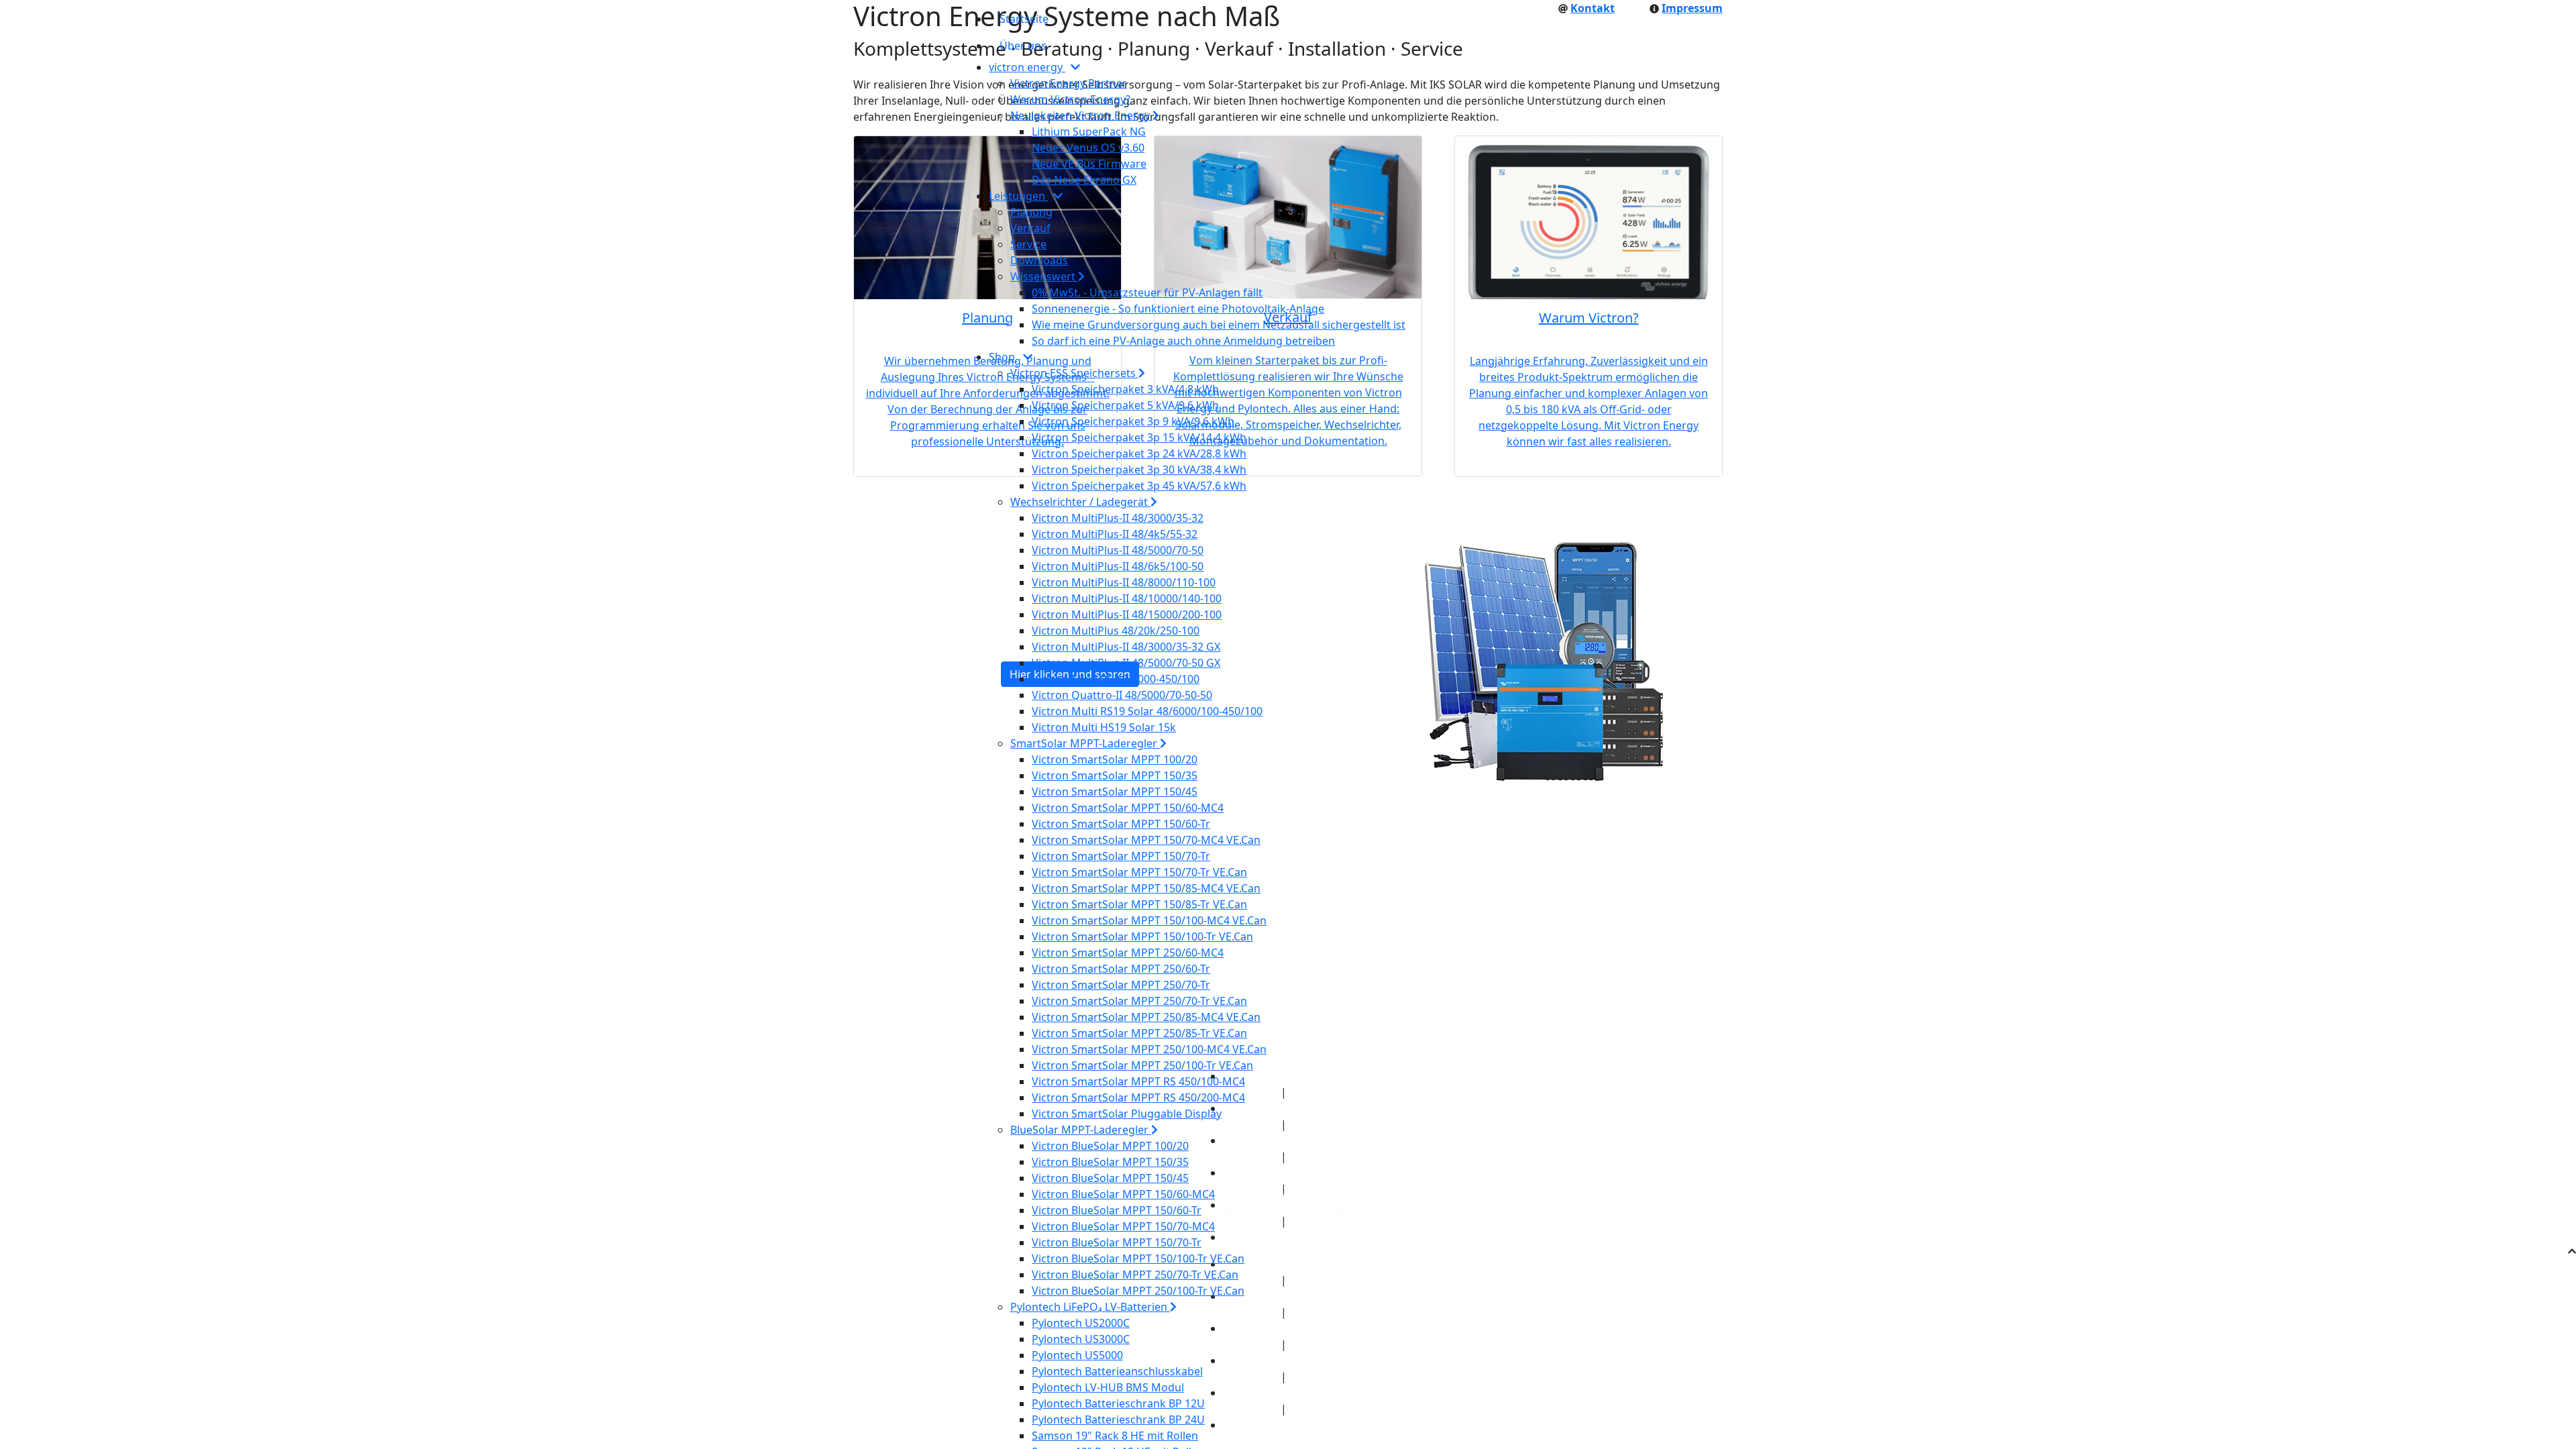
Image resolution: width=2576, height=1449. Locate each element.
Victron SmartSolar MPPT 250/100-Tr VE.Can (1142, 1065)
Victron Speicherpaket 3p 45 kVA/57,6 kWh (1139, 486)
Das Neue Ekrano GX (1084, 180)
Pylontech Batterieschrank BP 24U (1118, 1419)
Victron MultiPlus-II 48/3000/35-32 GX (1126, 647)
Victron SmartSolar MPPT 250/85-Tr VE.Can (1139, 1033)
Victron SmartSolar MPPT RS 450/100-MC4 (1138, 1081)
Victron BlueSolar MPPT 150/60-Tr (1117, 1210)
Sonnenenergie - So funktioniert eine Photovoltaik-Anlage (1178, 309)
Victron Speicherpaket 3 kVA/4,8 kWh (1125, 389)
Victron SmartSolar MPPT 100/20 (1115, 759)
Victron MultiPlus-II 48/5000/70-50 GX (1126, 663)
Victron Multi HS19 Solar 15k (1104, 727)
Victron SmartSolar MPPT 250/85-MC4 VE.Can (1146, 1017)
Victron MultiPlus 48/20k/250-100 (1116, 631)
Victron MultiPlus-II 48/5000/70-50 (1118, 550)
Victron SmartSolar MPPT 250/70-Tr (1121, 985)
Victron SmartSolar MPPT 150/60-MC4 (1128, 808)
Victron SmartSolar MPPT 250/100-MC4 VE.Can (1149, 1049)
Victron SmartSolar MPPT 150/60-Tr (1121, 824)
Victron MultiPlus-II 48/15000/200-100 (1127, 614)
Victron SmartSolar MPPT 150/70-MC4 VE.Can (1146, 840)
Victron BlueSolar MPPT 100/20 (1110, 1146)
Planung (1031, 212)
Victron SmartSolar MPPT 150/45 (1115, 792)
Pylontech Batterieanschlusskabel (1117, 1371)
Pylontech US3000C (1081, 1339)
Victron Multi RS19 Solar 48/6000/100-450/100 (1147, 711)
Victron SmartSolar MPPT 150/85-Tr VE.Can (1139, 904)
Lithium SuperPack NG (1089, 131)
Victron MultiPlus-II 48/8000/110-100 (1124, 582)
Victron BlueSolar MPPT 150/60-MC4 (1123, 1194)
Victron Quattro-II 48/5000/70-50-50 (1122, 695)
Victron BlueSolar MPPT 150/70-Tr (1117, 1242)
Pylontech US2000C (1081, 1323)
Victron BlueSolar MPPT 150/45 (1110, 1178)
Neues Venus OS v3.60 (1088, 148)
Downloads (1039, 260)
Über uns (1023, 46)
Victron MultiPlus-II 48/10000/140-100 (1127, 598)
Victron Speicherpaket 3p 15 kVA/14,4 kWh (1139, 437)
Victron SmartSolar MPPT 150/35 (1115, 775)
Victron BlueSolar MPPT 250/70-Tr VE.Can (1135, 1275)
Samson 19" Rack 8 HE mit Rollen (1115, 1436)
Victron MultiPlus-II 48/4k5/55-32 (1115, 534)
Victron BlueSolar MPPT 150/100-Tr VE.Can (1138, 1258)
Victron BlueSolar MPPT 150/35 (1110, 1162)
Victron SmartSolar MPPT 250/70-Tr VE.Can (1139, 1001)
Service (1028, 244)
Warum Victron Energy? (1070, 99)
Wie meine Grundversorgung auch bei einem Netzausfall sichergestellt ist (1219, 325)
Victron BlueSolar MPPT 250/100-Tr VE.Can (1138, 1291)
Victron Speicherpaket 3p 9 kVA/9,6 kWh (1133, 421)
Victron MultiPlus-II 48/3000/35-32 (1118, 518)
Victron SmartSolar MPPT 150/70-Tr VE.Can (1139, 872)
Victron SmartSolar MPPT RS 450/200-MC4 (1138, 1097)
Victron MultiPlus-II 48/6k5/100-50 (1118, 566)
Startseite (1024, 19)
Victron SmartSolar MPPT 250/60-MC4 (1128, 953)
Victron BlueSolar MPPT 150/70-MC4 (1123, 1226)
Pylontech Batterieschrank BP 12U (1118, 1403)
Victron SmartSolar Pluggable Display (1127, 1114)
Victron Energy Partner (1069, 83)
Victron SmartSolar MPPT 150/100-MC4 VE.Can (1149, 920)
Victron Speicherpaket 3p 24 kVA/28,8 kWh (1139, 453)
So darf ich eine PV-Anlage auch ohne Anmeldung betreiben (1183, 341)
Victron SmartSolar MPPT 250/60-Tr (1121, 969)
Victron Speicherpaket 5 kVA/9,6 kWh (1125, 405)
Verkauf (1030, 228)
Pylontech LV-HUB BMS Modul (1108, 1387)
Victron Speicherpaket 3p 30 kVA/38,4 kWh (1139, 470)
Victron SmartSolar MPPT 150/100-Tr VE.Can (1142, 936)
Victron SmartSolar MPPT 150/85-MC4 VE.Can (1146, 888)
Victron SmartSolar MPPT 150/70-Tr (1121, 856)
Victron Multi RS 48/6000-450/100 (1116, 679)
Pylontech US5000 (1077, 1355)
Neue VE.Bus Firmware (1089, 164)
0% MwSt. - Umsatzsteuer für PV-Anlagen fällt (1147, 292)
